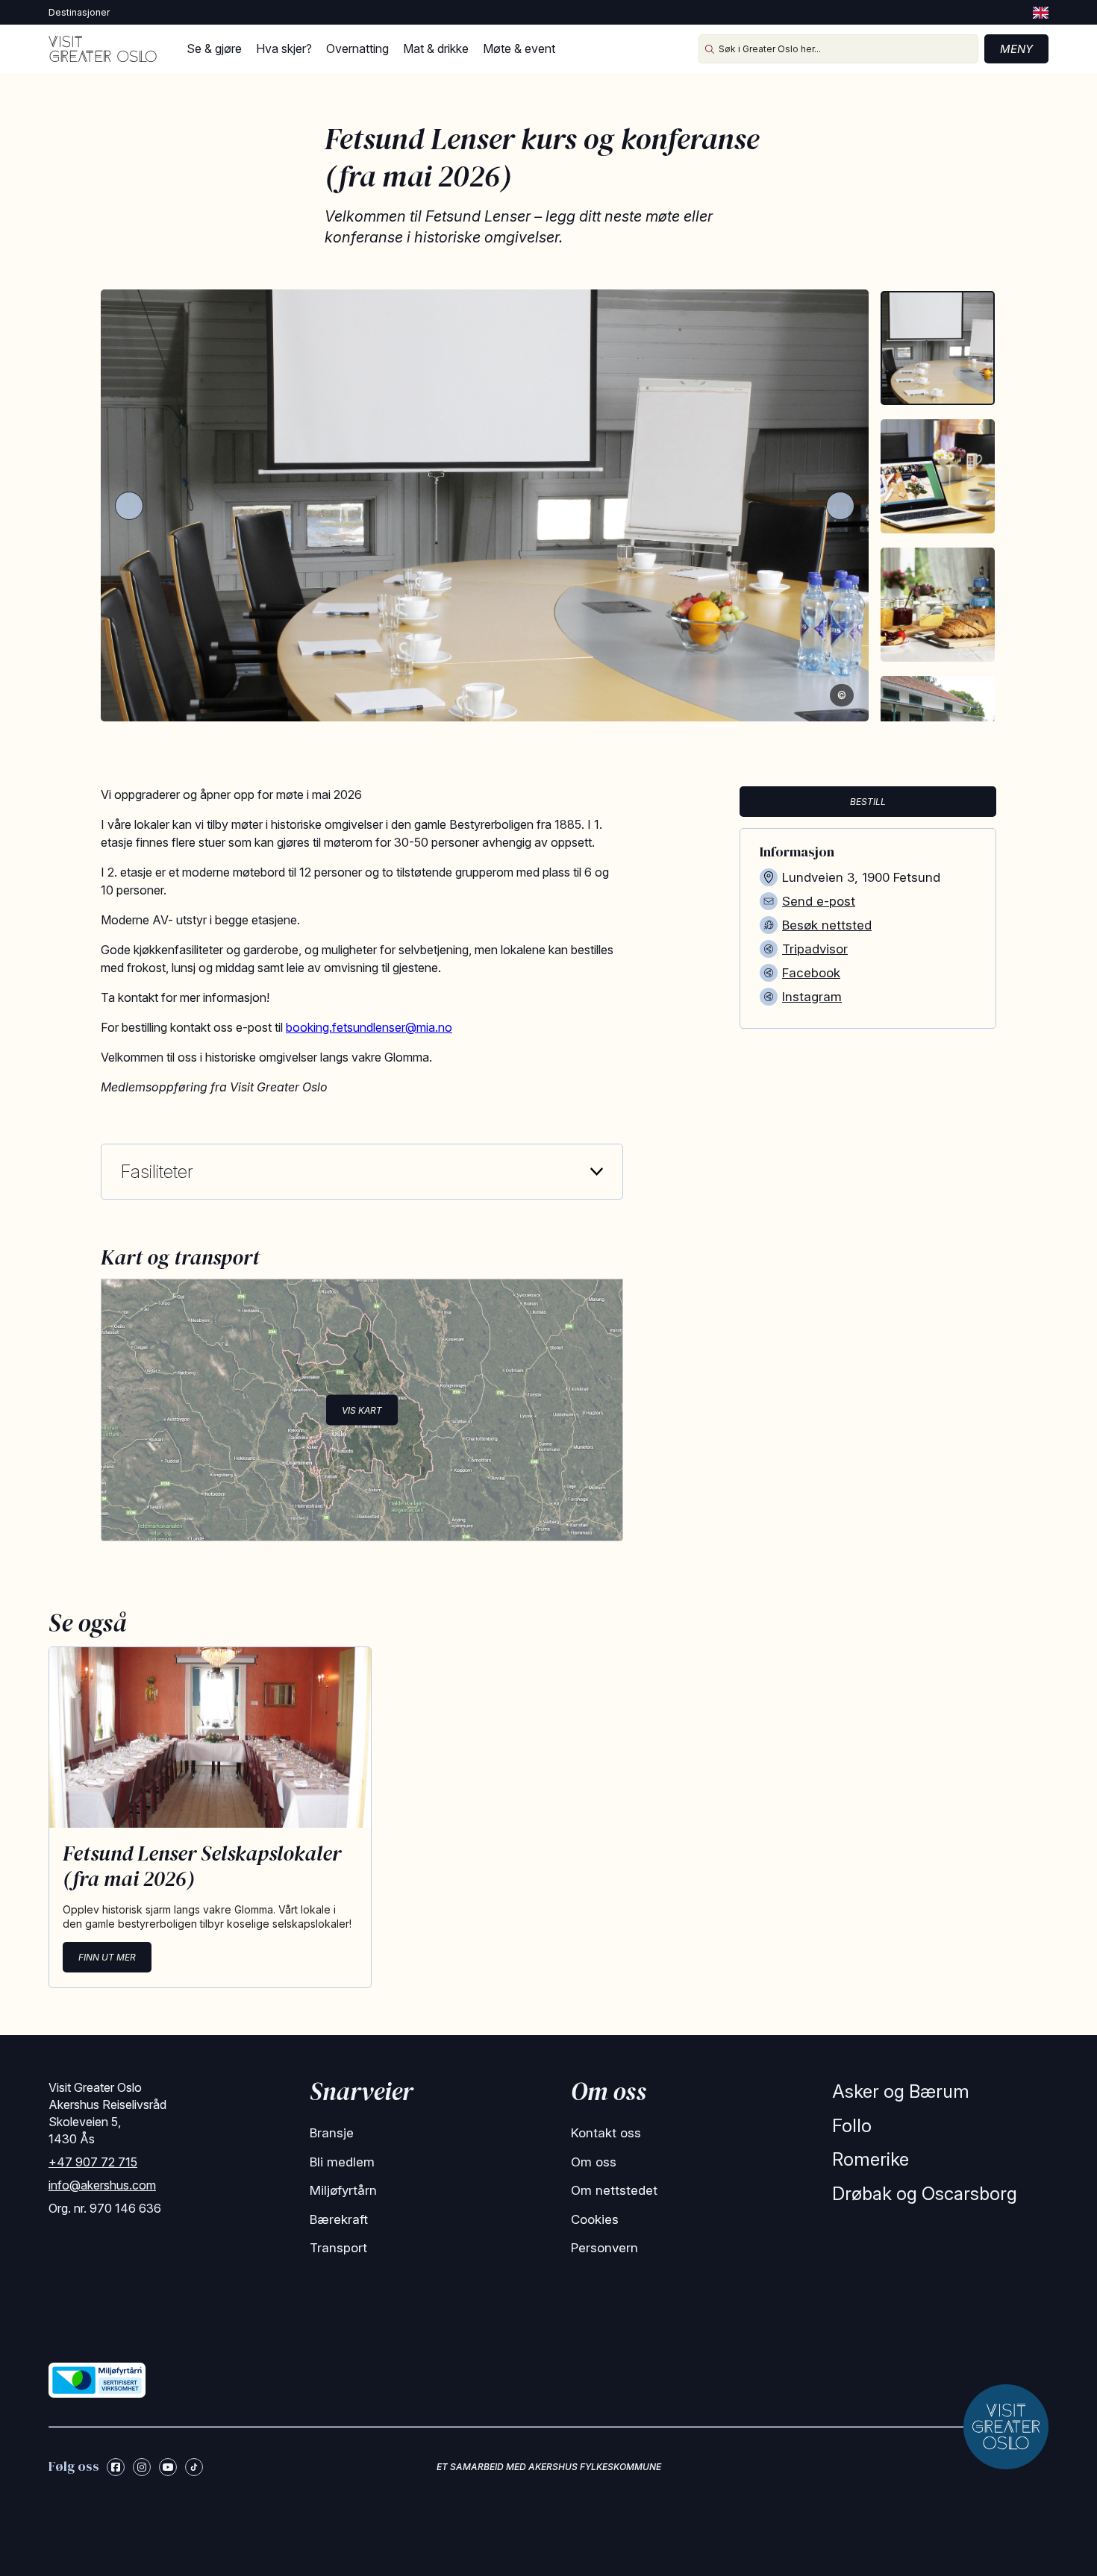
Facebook (811, 973)
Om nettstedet (614, 2190)
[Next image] (840, 506)
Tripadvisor (815, 949)
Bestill (868, 802)
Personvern (604, 2248)
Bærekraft (339, 2219)
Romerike (871, 2159)
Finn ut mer (107, 1957)
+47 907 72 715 (93, 2162)
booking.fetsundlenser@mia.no (369, 1027)
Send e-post (819, 901)
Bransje (332, 2133)
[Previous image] (129, 506)
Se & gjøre (214, 48)
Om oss (594, 2162)
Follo (852, 2126)
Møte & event (519, 48)
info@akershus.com (102, 2185)
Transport (338, 2248)
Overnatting (357, 48)
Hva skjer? (284, 48)
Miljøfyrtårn (343, 2190)
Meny (1016, 49)
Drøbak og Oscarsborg (925, 2194)
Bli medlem (342, 2162)
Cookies (595, 2219)
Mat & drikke (436, 48)
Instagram (812, 997)
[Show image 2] (938, 476)
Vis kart (362, 1410)
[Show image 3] (938, 605)
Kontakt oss (606, 2133)
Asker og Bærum (901, 2091)
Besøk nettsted (827, 925)
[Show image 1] (938, 348)
